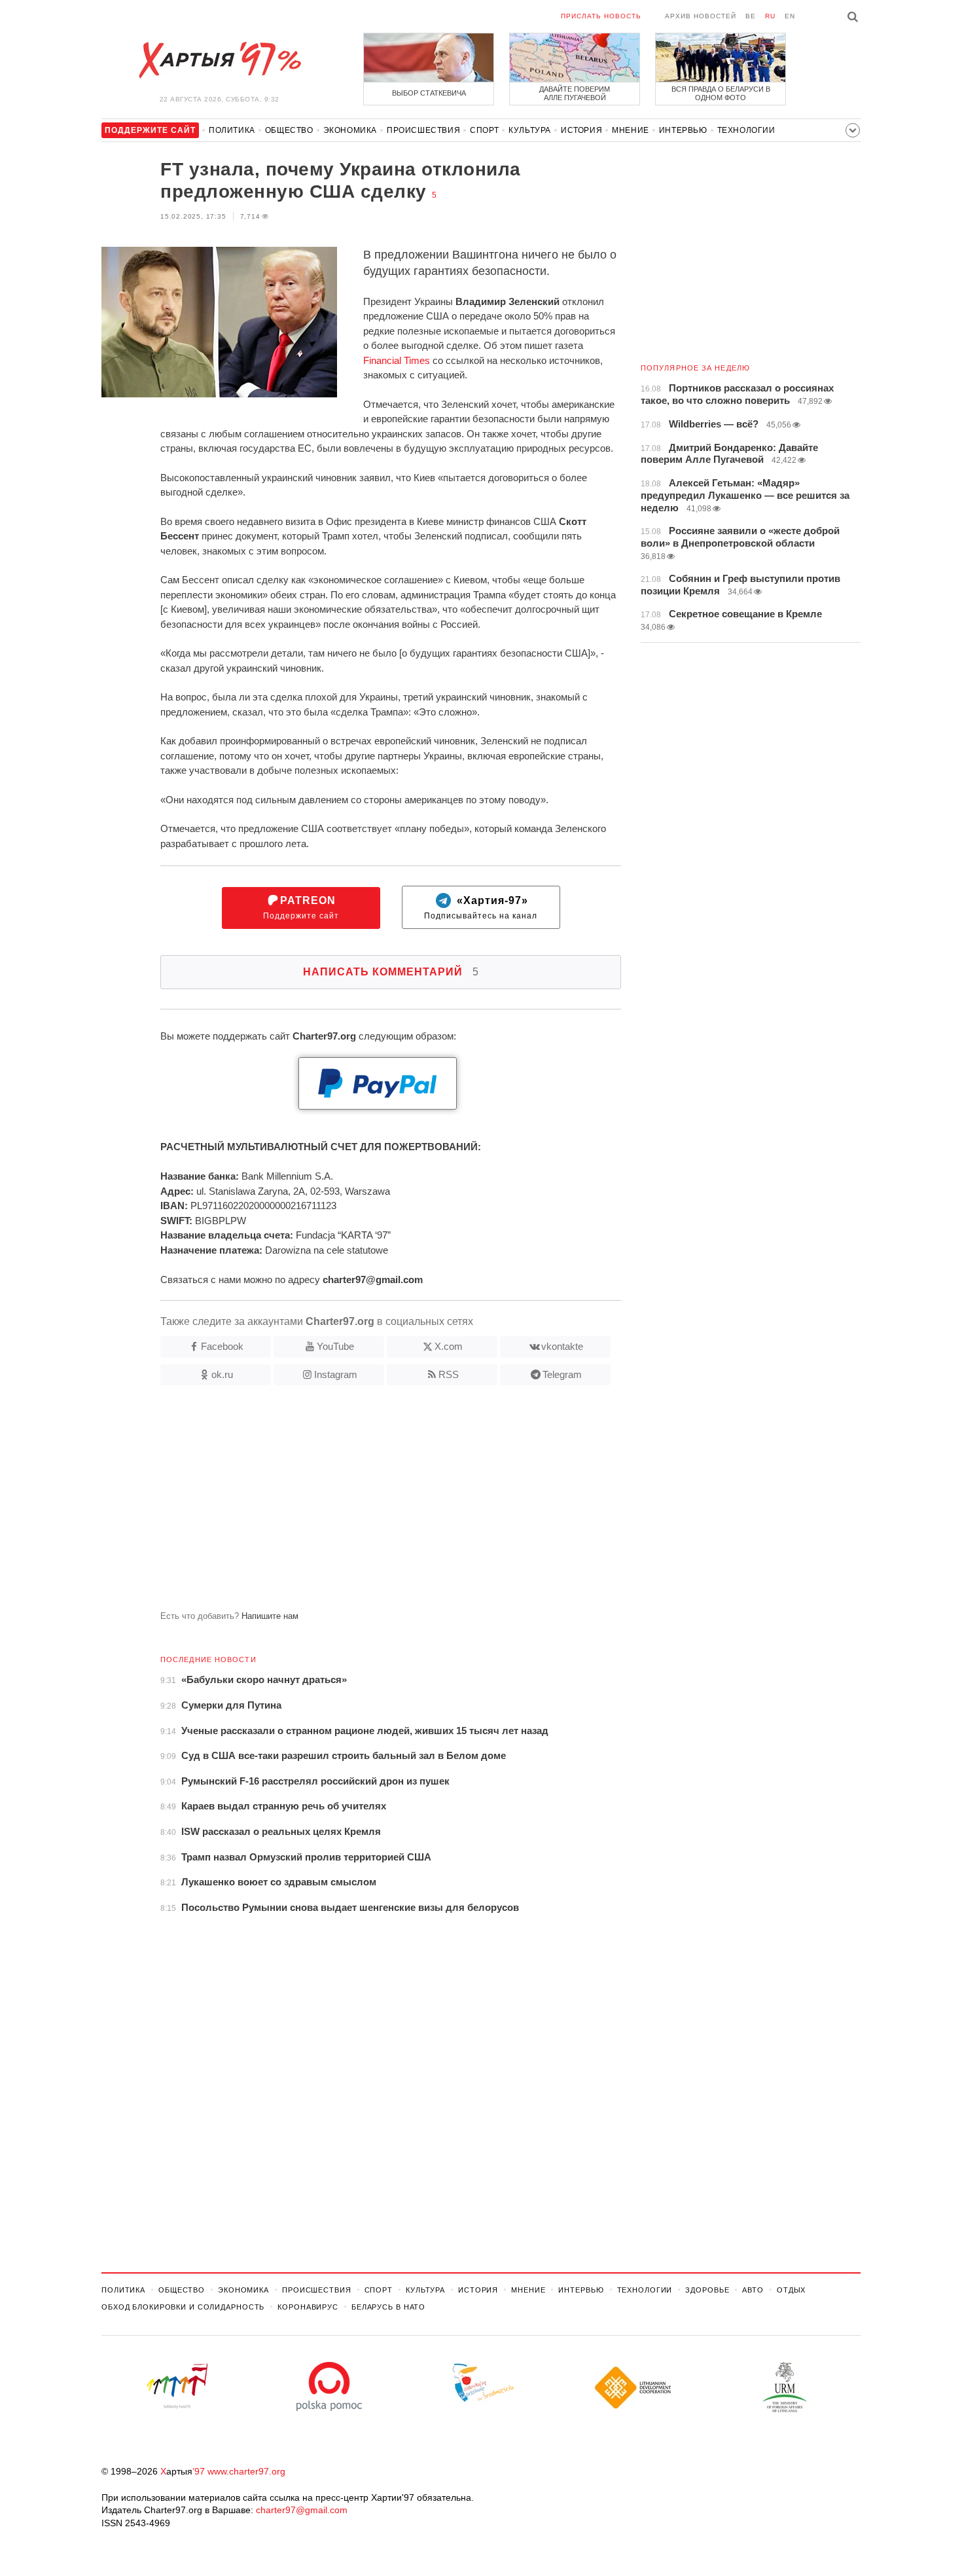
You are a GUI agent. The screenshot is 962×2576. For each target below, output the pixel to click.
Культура (530, 130)
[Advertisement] (361, 1503)
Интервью (683, 130)
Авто (753, 2290)
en (790, 16)
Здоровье (707, 2290)
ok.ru (222, 1374)
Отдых (791, 2290)
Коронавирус (308, 2307)
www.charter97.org (246, 2471)
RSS (449, 1374)
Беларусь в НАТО (388, 2307)
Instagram (336, 1374)
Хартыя (219, 60)
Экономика (350, 130)
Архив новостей (701, 16)
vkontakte (562, 1346)
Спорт (484, 130)
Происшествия (423, 130)
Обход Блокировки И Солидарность (183, 2307)
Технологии (746, 130)
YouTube (335, 1346)
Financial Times (397, 360)
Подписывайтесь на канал (481, 908)
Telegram (562, 1374)
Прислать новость (601, 16)
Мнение (631, 130)
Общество (289, 130)
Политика (232, 130)
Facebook (222, 1346)
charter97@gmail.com (302, 2510)
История (581, 130)
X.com (449, 1346)
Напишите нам (270, 1616)
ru (770, 16)
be (751, 16)
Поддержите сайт (301, 908)
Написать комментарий (391, 972)
